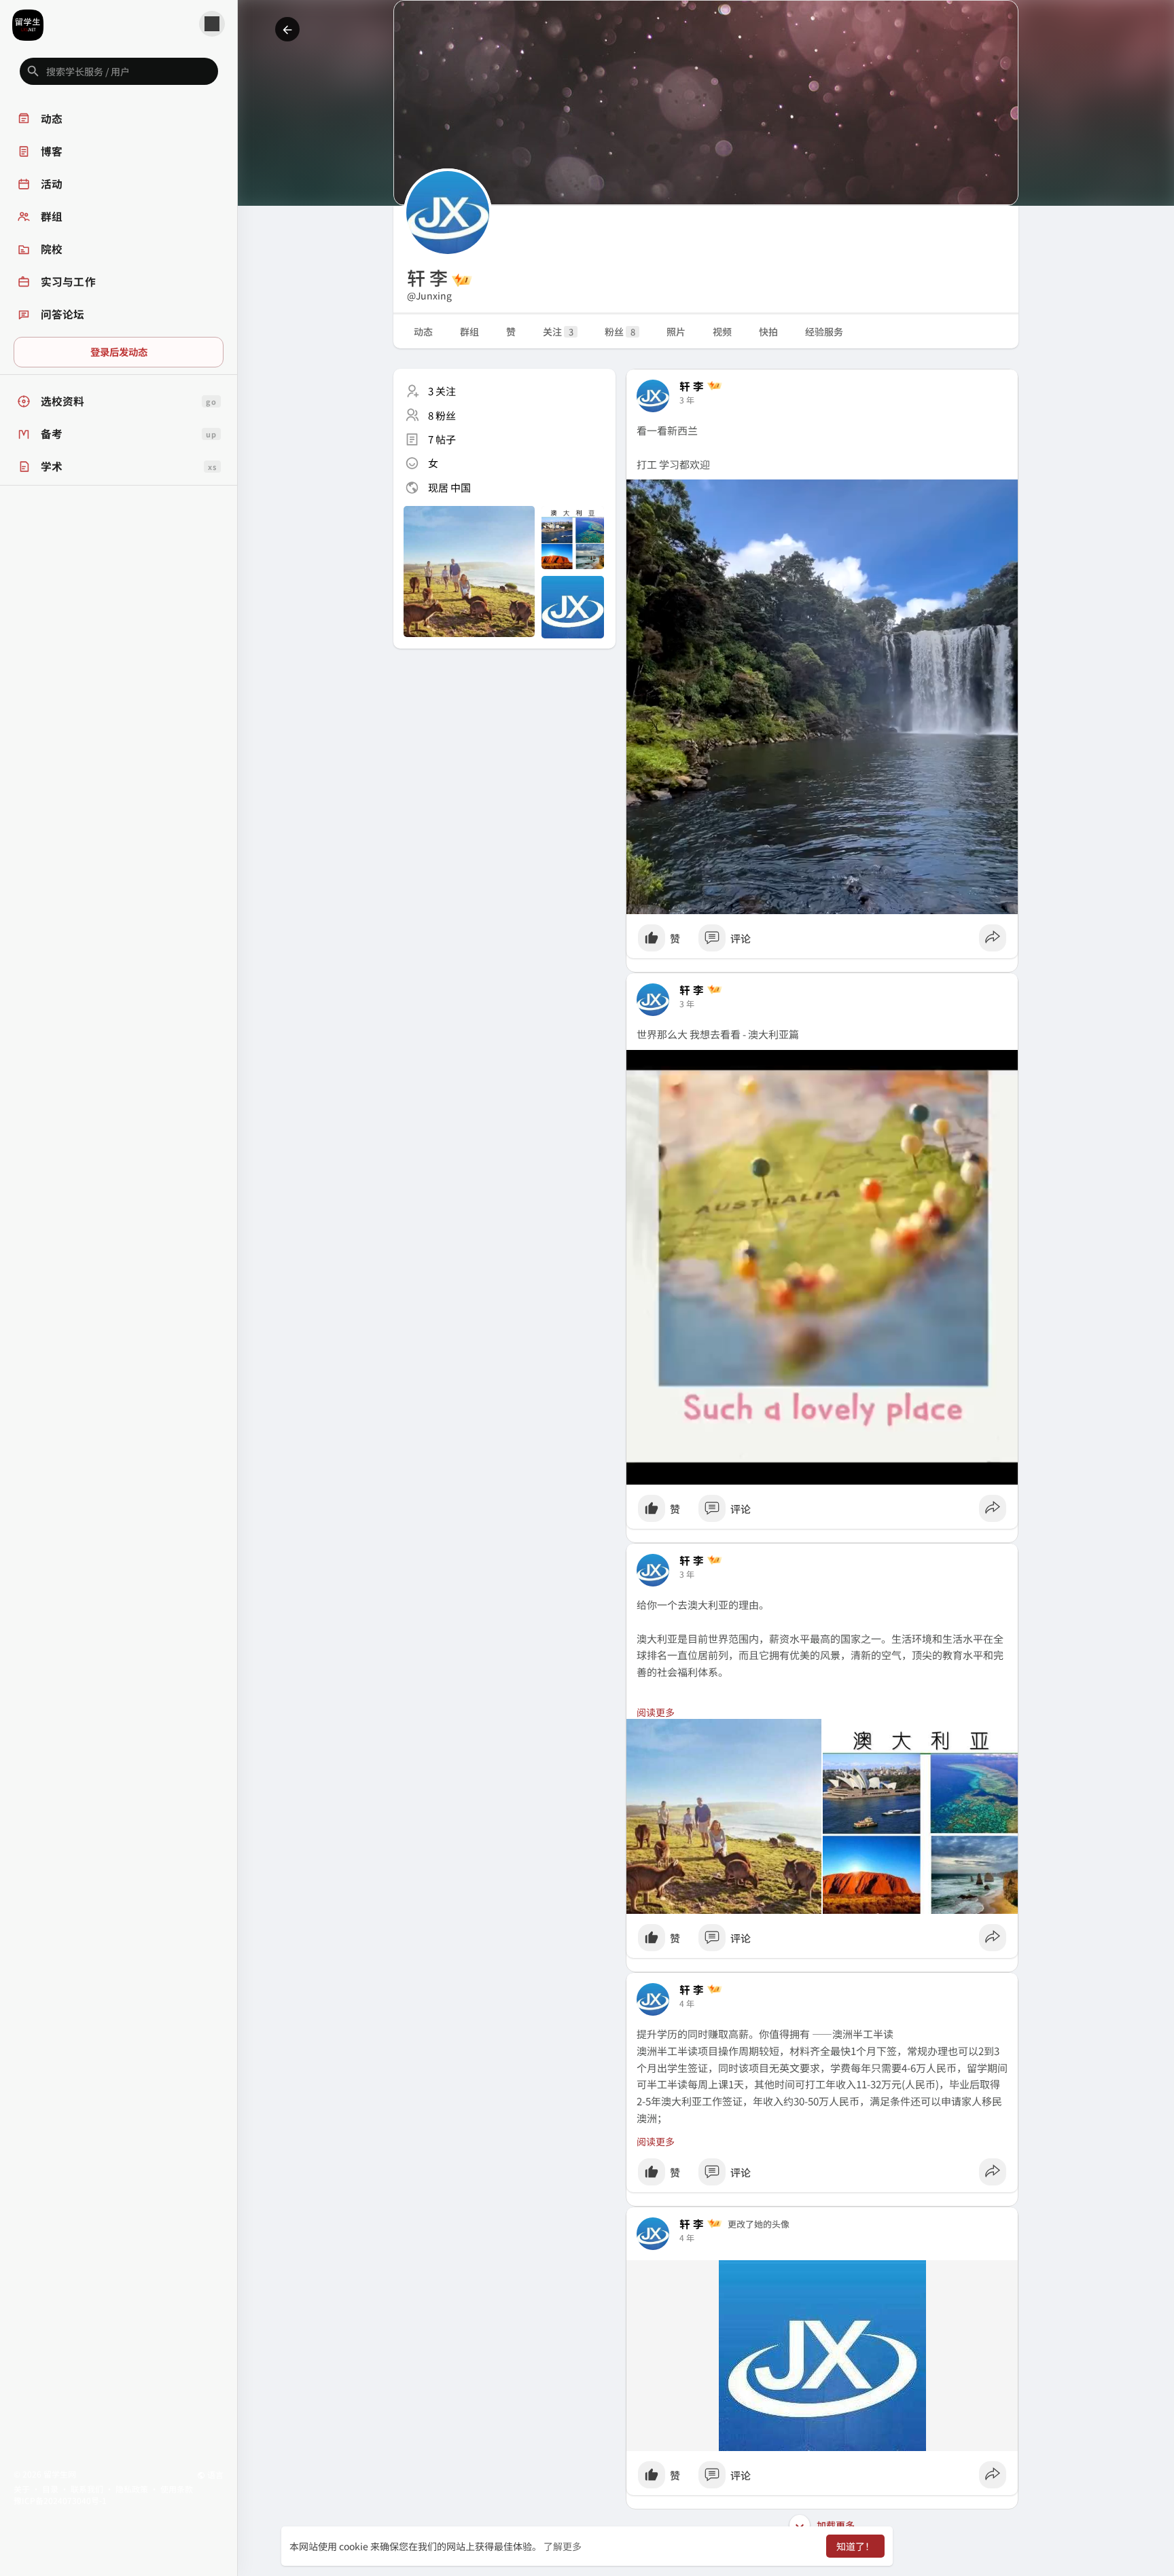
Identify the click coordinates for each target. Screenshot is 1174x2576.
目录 (50, 2489)
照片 (676, 331)
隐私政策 (132, 2489)
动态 (423, 331)
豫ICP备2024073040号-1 (60, 2500)
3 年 (687, 400)
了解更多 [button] (563, 2546)
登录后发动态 (119, 351)
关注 (558, 331)
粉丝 (620, 331)
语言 (214, 2474)
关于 (22, 2489)
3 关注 (442, 391)
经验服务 (824, 331)
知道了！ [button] (855, 2546)
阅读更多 (656, 1712)
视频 (722, 331)
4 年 (687, 2003)
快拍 (768, 331)
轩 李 (692, 386)
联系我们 (87, 2489)
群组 (469, 331)
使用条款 (177, 2489)
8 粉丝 (442, 415)
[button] (119, 71)
